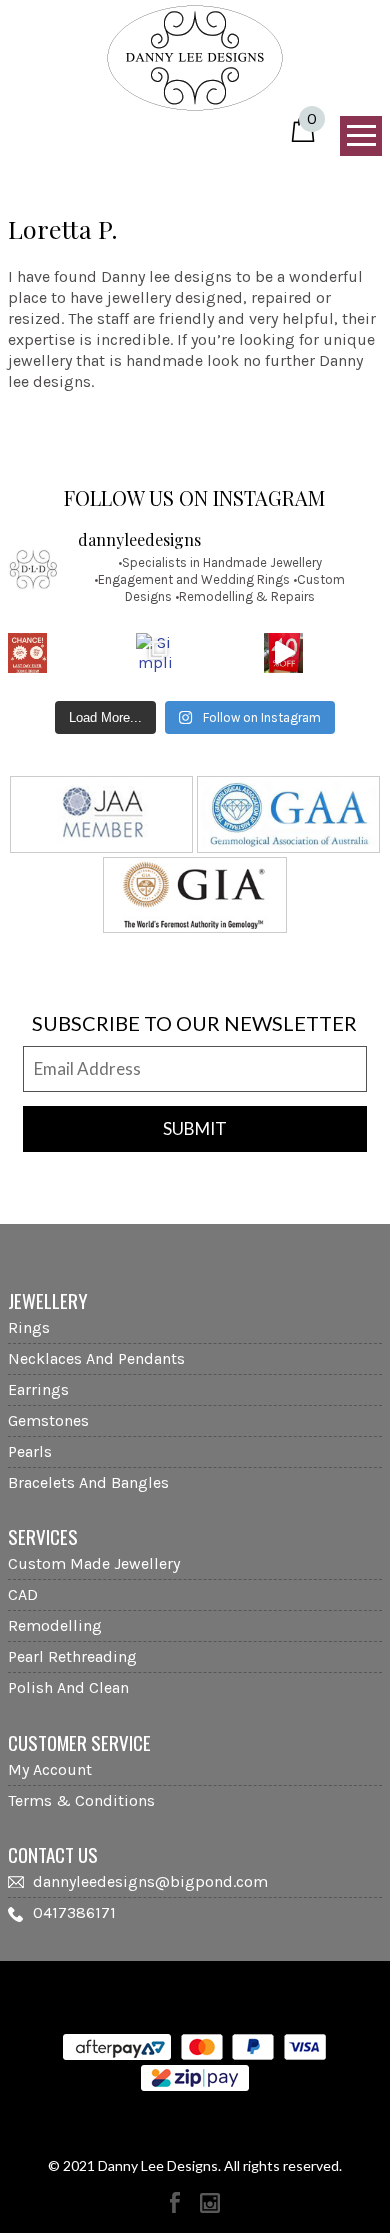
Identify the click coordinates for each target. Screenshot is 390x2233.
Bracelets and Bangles (88, 1482)
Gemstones (48, 1420)
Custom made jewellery (94, 1563)
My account (50, 1769)
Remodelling (55, 1625)
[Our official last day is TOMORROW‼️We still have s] (27, 652)
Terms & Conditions (81, 1800)
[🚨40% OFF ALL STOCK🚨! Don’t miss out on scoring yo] (283, 652)
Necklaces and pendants (96, 1358)
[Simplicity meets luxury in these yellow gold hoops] (155, 652)
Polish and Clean (68, 1687)
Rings (29, 1327)
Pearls (30, 1451)
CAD (23, 1594)
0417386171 (74, 1912)
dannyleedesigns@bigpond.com (150, 1881)
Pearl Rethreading (72, 1656)
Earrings (38, 1389)
